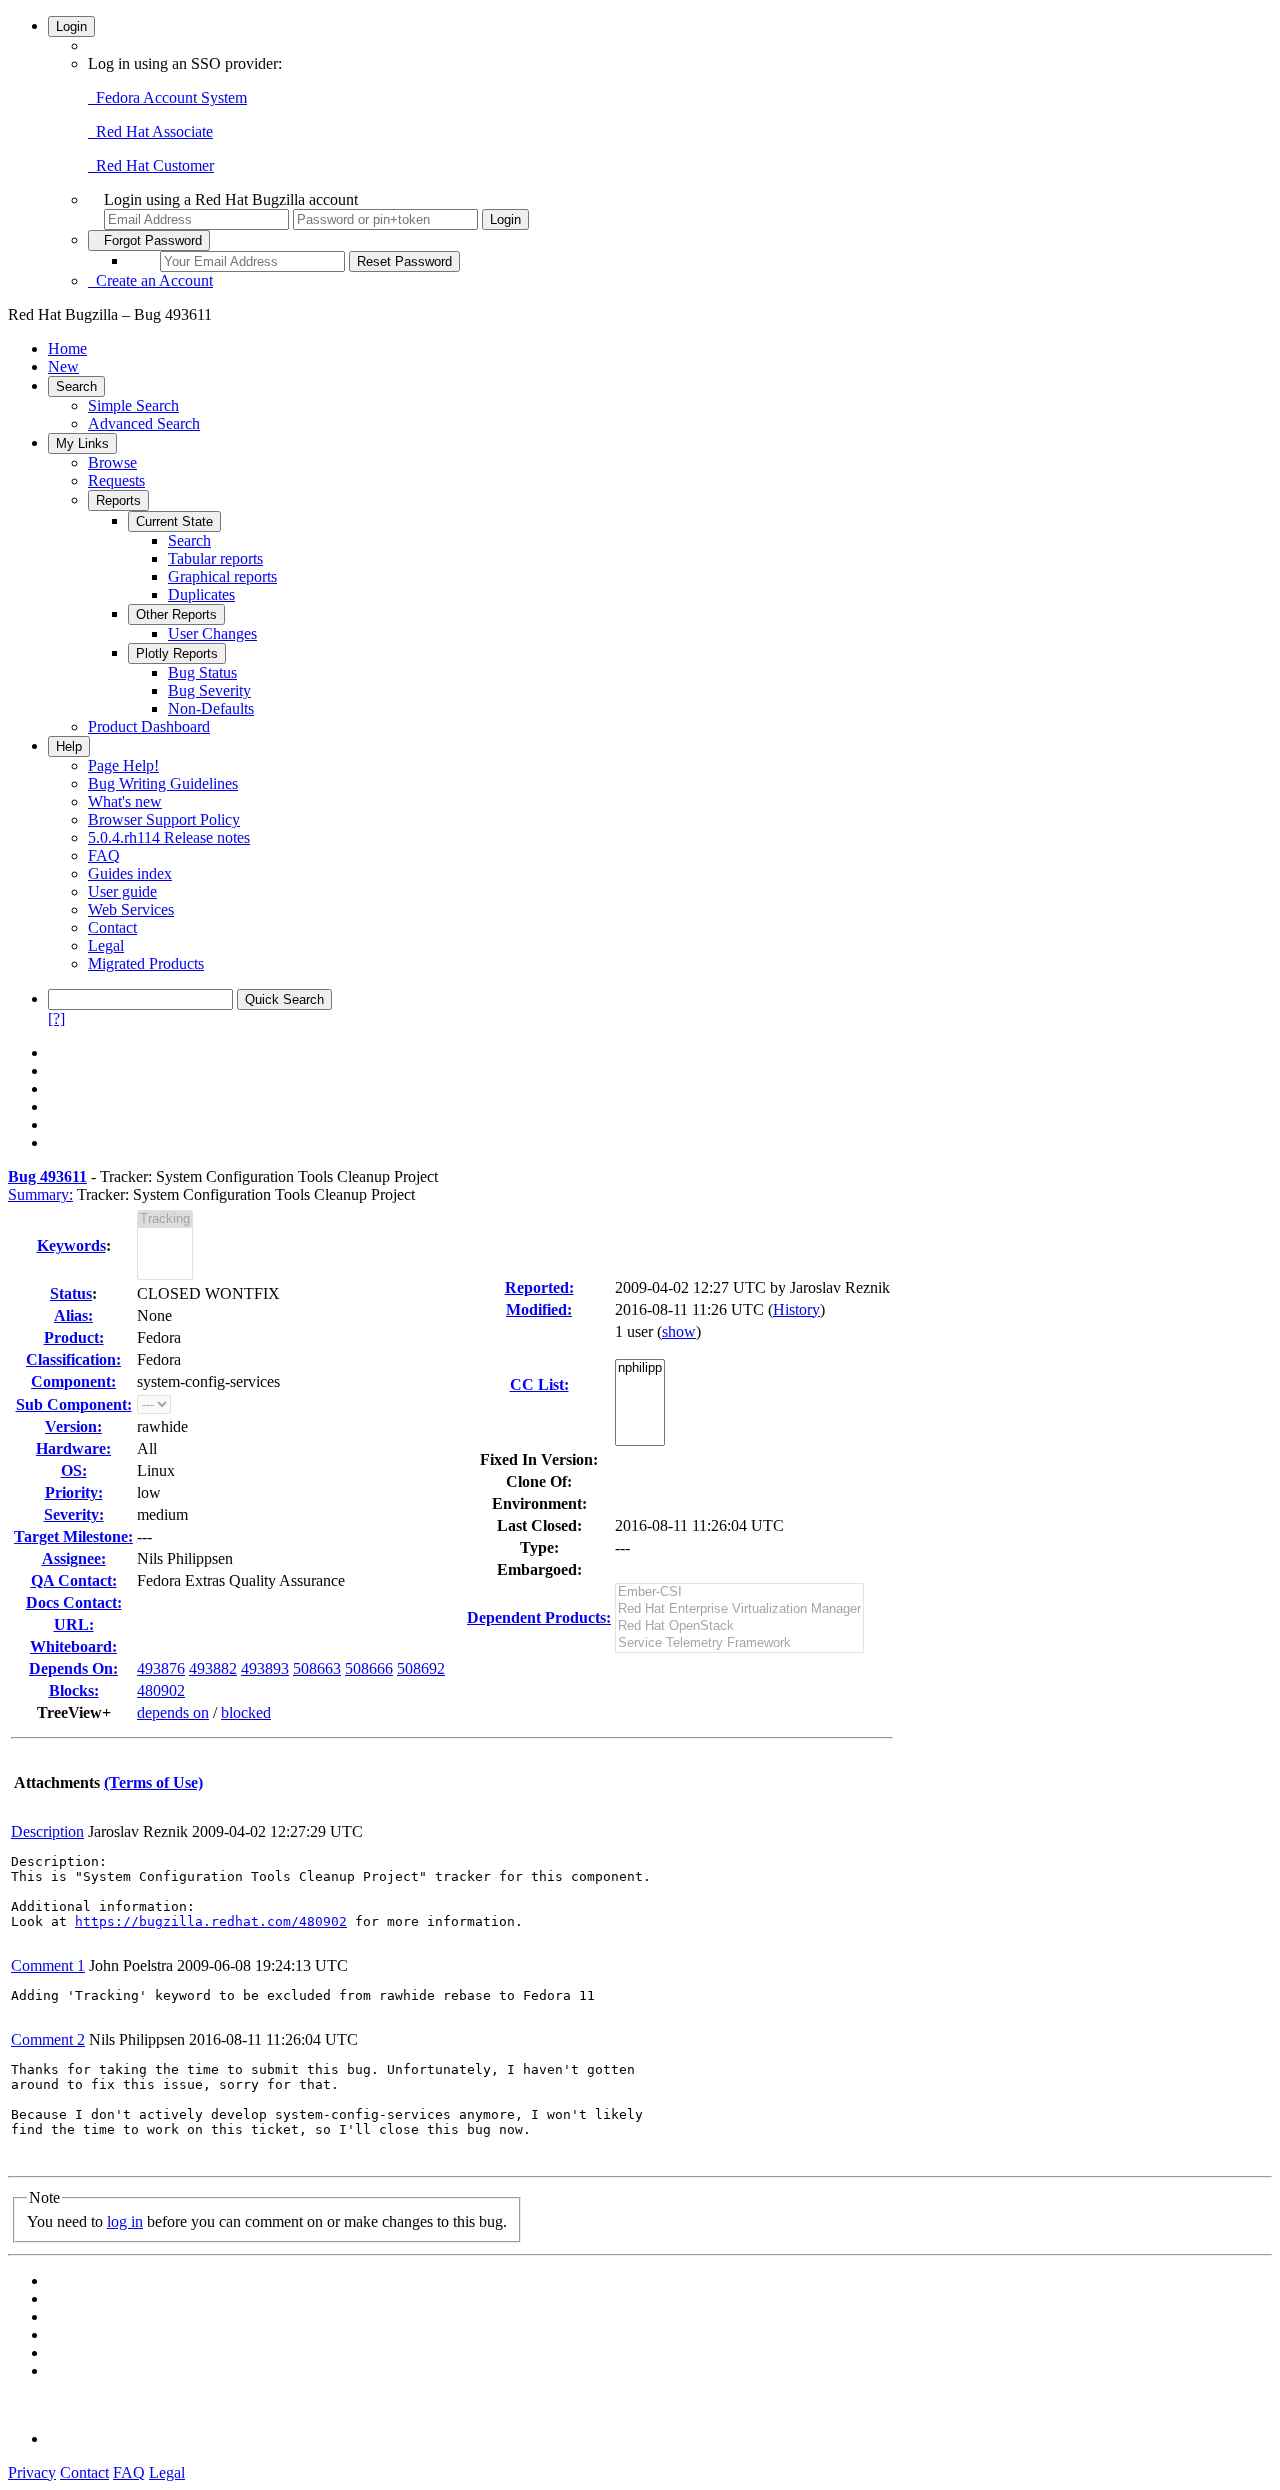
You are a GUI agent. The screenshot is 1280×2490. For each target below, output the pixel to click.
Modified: (539, 1309)
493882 (213, 1668)
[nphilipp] (640, 1368)
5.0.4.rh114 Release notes (169, 837)
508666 (369, 1668)
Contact (112, 927)
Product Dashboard (149, 726)
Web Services (131, 909)
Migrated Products (146, 963)
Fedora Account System (167, 97)
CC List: (539, 1384)
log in (125, 2221)
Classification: (73, 1359)
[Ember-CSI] (739, 1592)
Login (71, 26)
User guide (122, 891)
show (679, 1331)
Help (69, 746)
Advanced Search (144, 423)
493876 (161, 1668)
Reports (118, 500)
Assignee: (74, 1558)
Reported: (539, 1287)
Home (67, 348)
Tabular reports (215, 558)
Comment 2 (48, 2039)
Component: (73, 1381)
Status (71, 1293)
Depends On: (73, 1668)
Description (47, 1831)
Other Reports (176, 614)
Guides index (130, 873)
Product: (74, 1337)
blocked (246, 1712)
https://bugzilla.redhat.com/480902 (211, 1921)
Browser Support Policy (164, 819)
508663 (317, 1668)
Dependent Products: (539, 1617)
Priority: (74, 1492)
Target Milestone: (73, 1536)
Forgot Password (149, 240)
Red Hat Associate (150, 131)
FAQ (104, 855)
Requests (116, 480)
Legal (106, 945)
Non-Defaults (211, 708)
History (796, 1309)
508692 (421, 1668)
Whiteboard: (73, 1646)
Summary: (40, 1194)
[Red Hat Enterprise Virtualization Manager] (739, 1609)
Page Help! (123, 765)
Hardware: (73, 1448)
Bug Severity (209, 690)
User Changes (212, 633)
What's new (125, 801)
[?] (56, 1018)
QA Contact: (74, 1580)
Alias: (73, 1315)
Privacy (32, 2472)
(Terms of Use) (153, 1782)
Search (76, 386)
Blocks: (74, 1690)
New (63, 366)
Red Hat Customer (151, 165)
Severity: (74, 1514)
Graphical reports (222, 576)
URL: (74, 1624)
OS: (74, 1470)
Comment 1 (48, 1965)
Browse (112, 462)
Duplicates (201, 594)
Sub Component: (74, 1404)
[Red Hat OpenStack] (739, 1626)
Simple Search (133, 405)
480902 (161, 1690)
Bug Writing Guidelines (163, 783)
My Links (82, 443)
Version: (73, 1426)
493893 (265, 1668)
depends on (173, 1712)
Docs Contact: (74, 1602)
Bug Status (202, 672)
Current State (174, 521)
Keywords (71, 1245)
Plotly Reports (177, 653)
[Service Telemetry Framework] (739, 1643)
